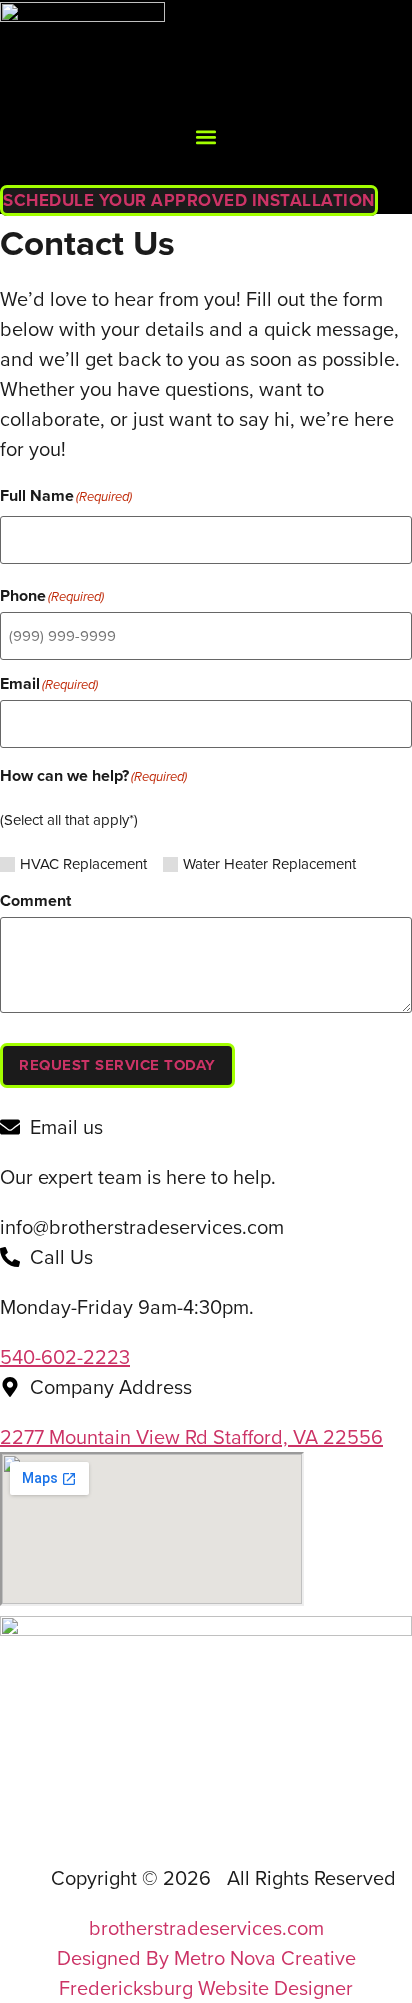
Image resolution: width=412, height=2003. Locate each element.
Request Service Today (117, 1065)
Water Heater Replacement (269, 864)
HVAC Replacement (83, 864)
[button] (206, 137)
